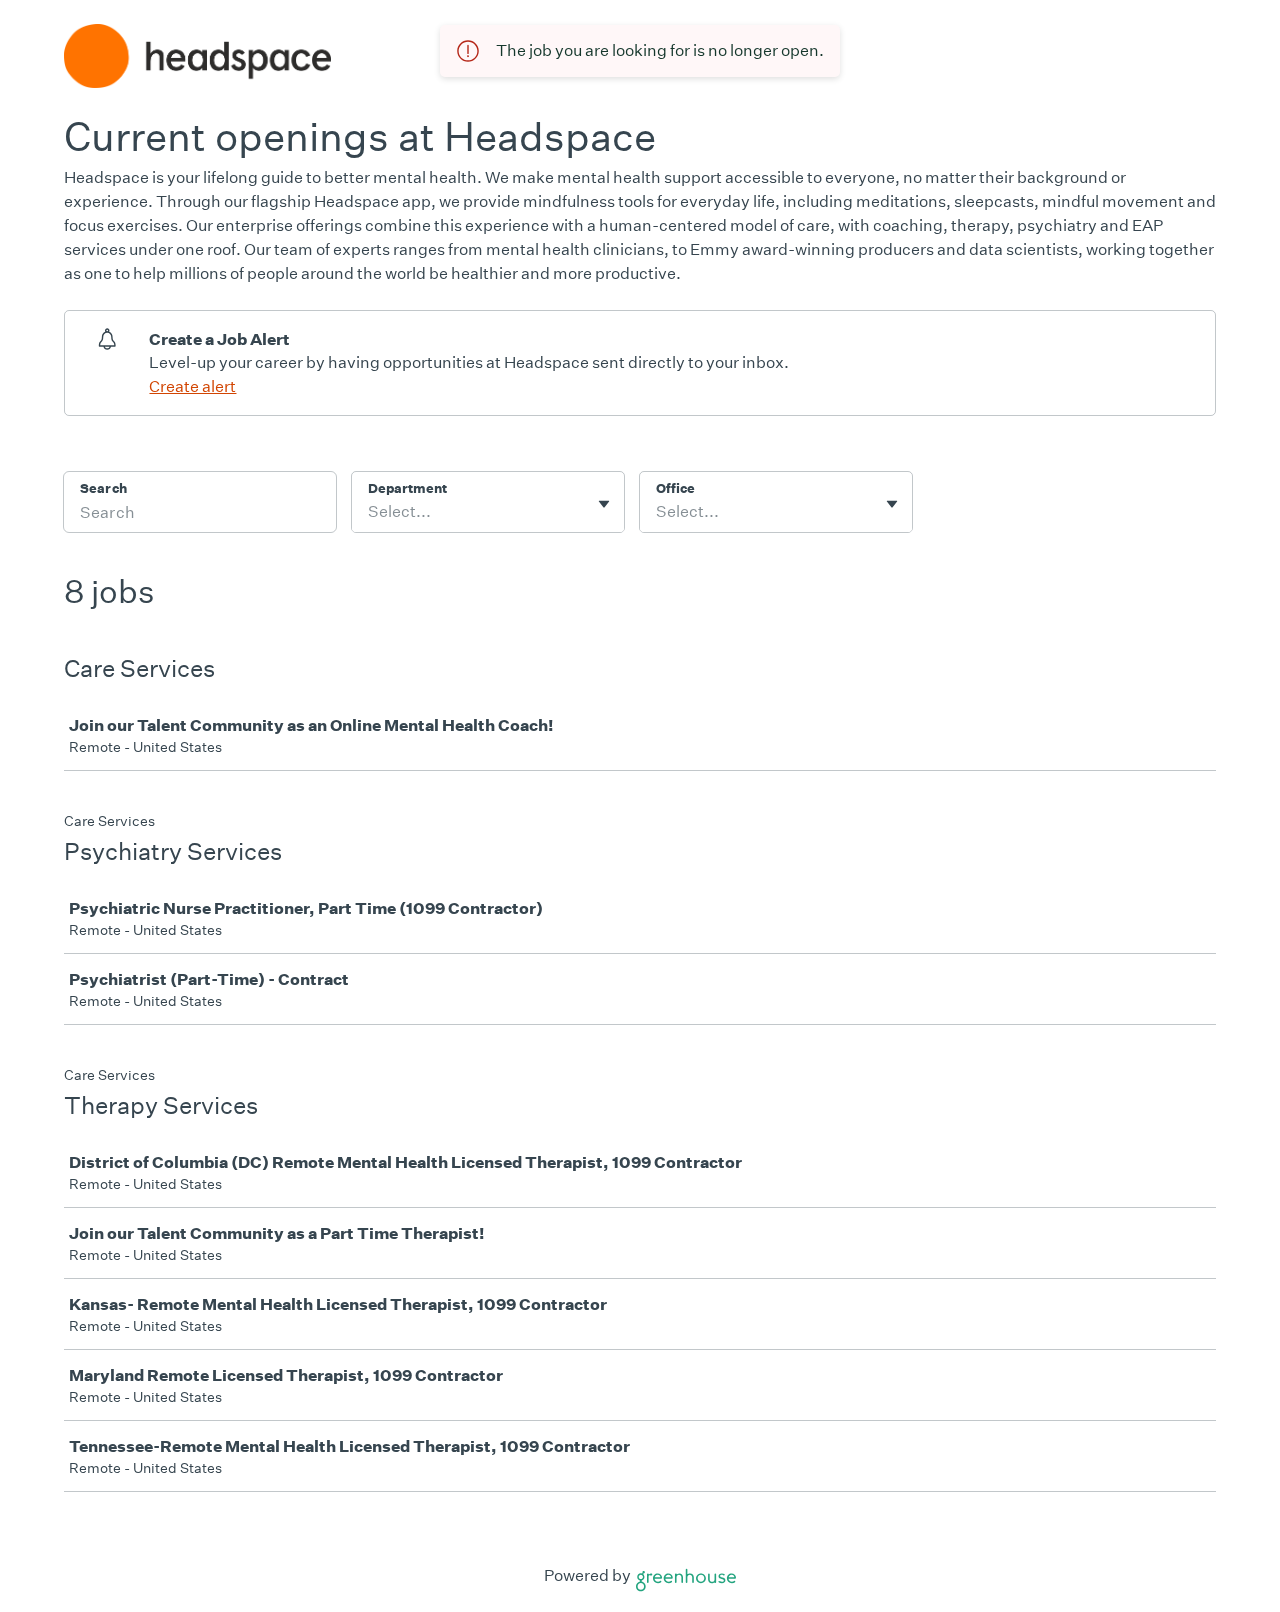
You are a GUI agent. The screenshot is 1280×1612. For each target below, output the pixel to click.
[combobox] (369, 512)
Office (675, 488)
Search (103, 488)
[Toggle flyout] (604, 504)
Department (407, 488)
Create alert (192, 386)
